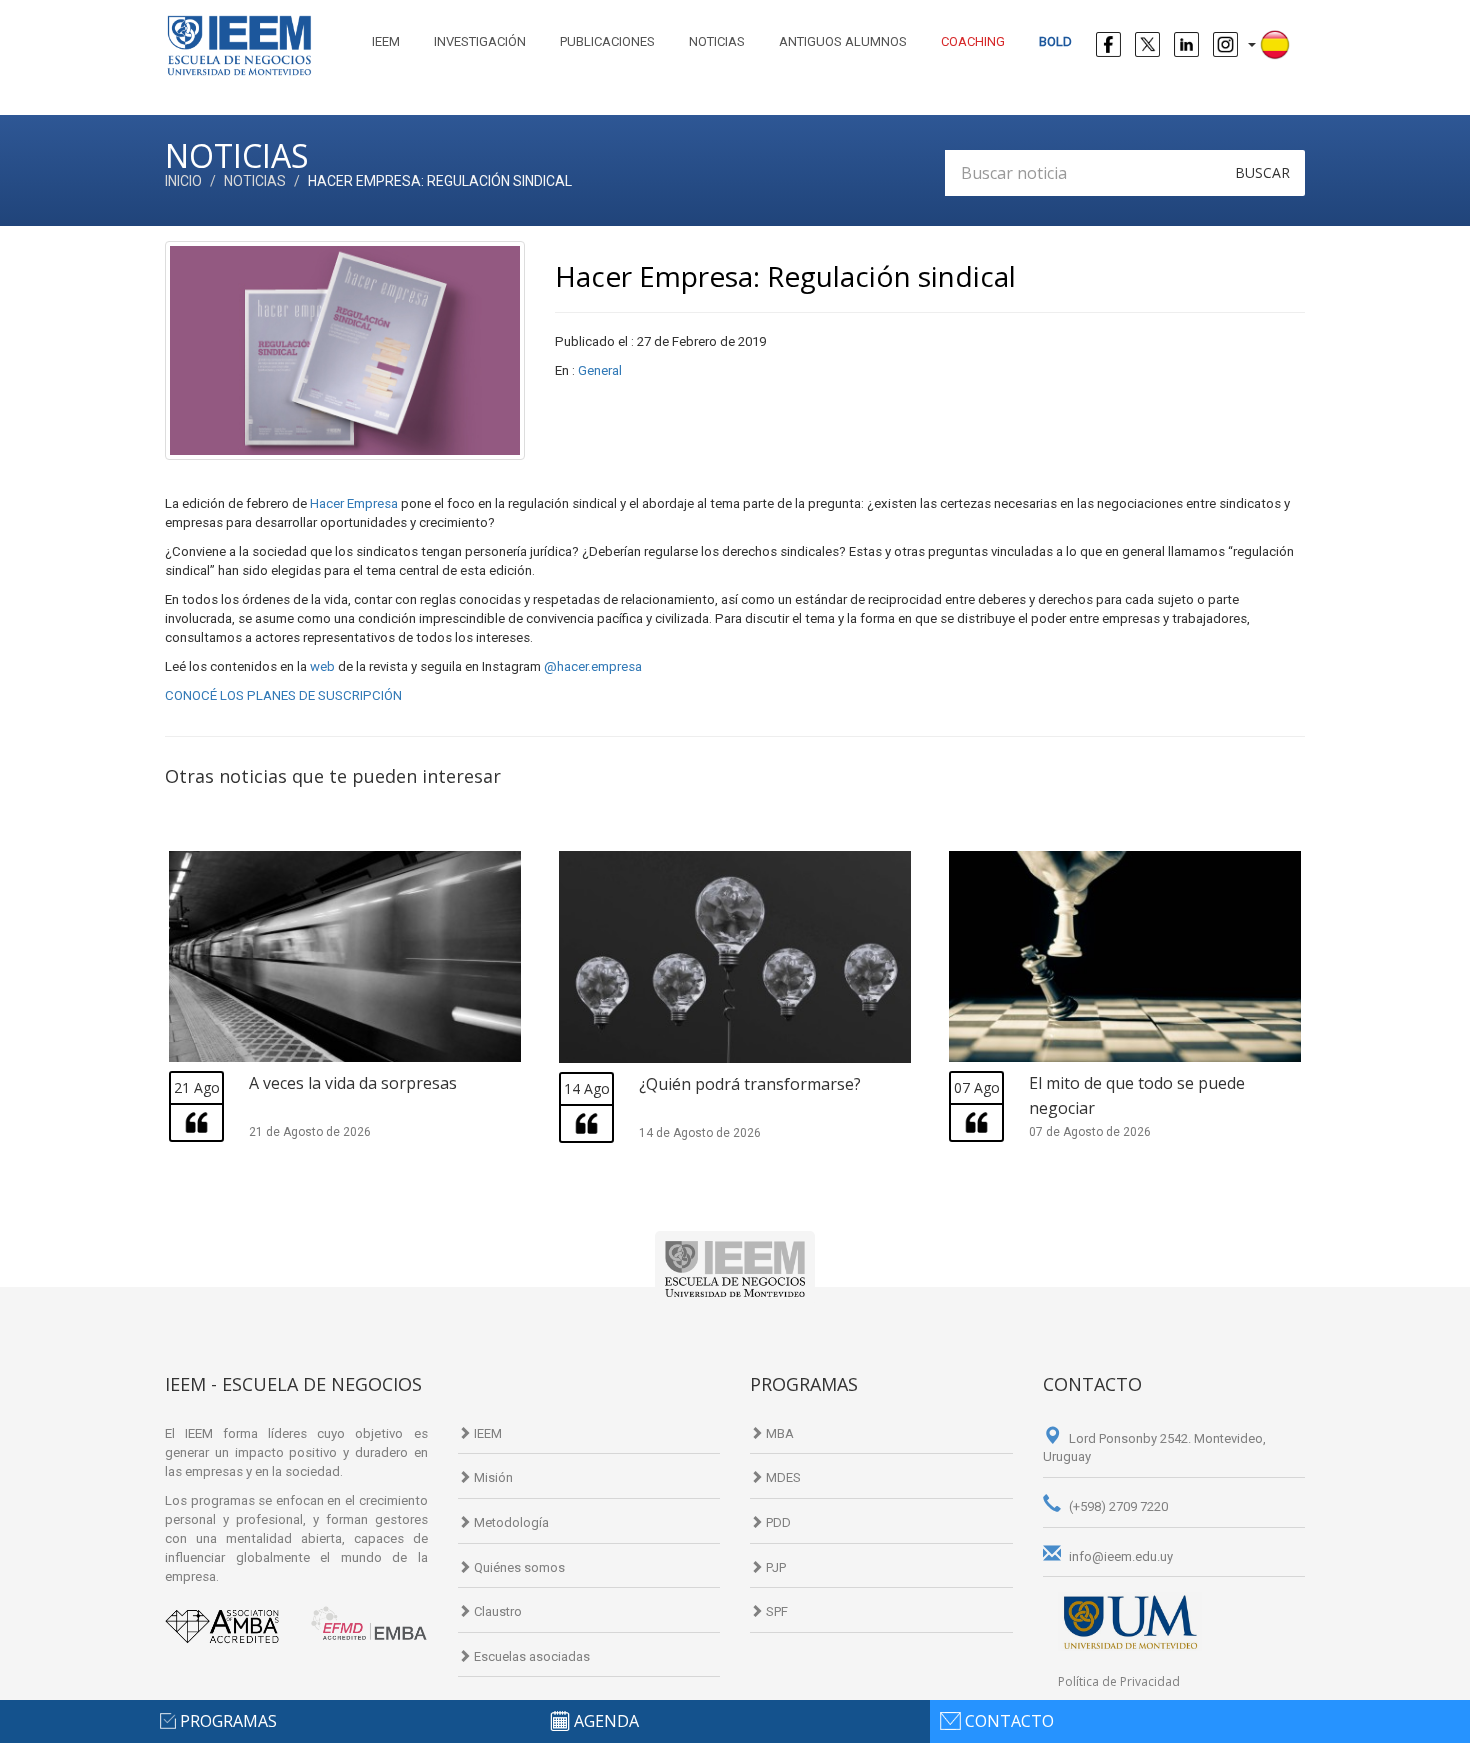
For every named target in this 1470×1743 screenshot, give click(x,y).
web (324, 666)
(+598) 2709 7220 (1117, 1506)
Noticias (717, 41)
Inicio (183, 181)
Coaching (973, 41)
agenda (606, 1721)
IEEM (386, 41)
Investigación (480, 41)
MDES (782, 1477)
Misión (492, 1477)
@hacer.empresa (593, 666)
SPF (775, 1611)
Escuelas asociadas (530, 1656)
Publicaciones (607, 41)
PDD (777, 1522)
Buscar (1262, 172)
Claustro (496, 1611)
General (600, 370)
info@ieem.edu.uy (1119, 1556)
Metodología (510, 1522)
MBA (778, 1433)
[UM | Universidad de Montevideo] (1130, 1621)
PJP (774, 1567)
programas (228, 1721)
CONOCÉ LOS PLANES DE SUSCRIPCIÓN (283, 695)
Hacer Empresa (354, 503)
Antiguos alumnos (843, 41)
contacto (1009, 1721)
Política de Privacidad (1119, 1681)
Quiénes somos (518, 1567)
